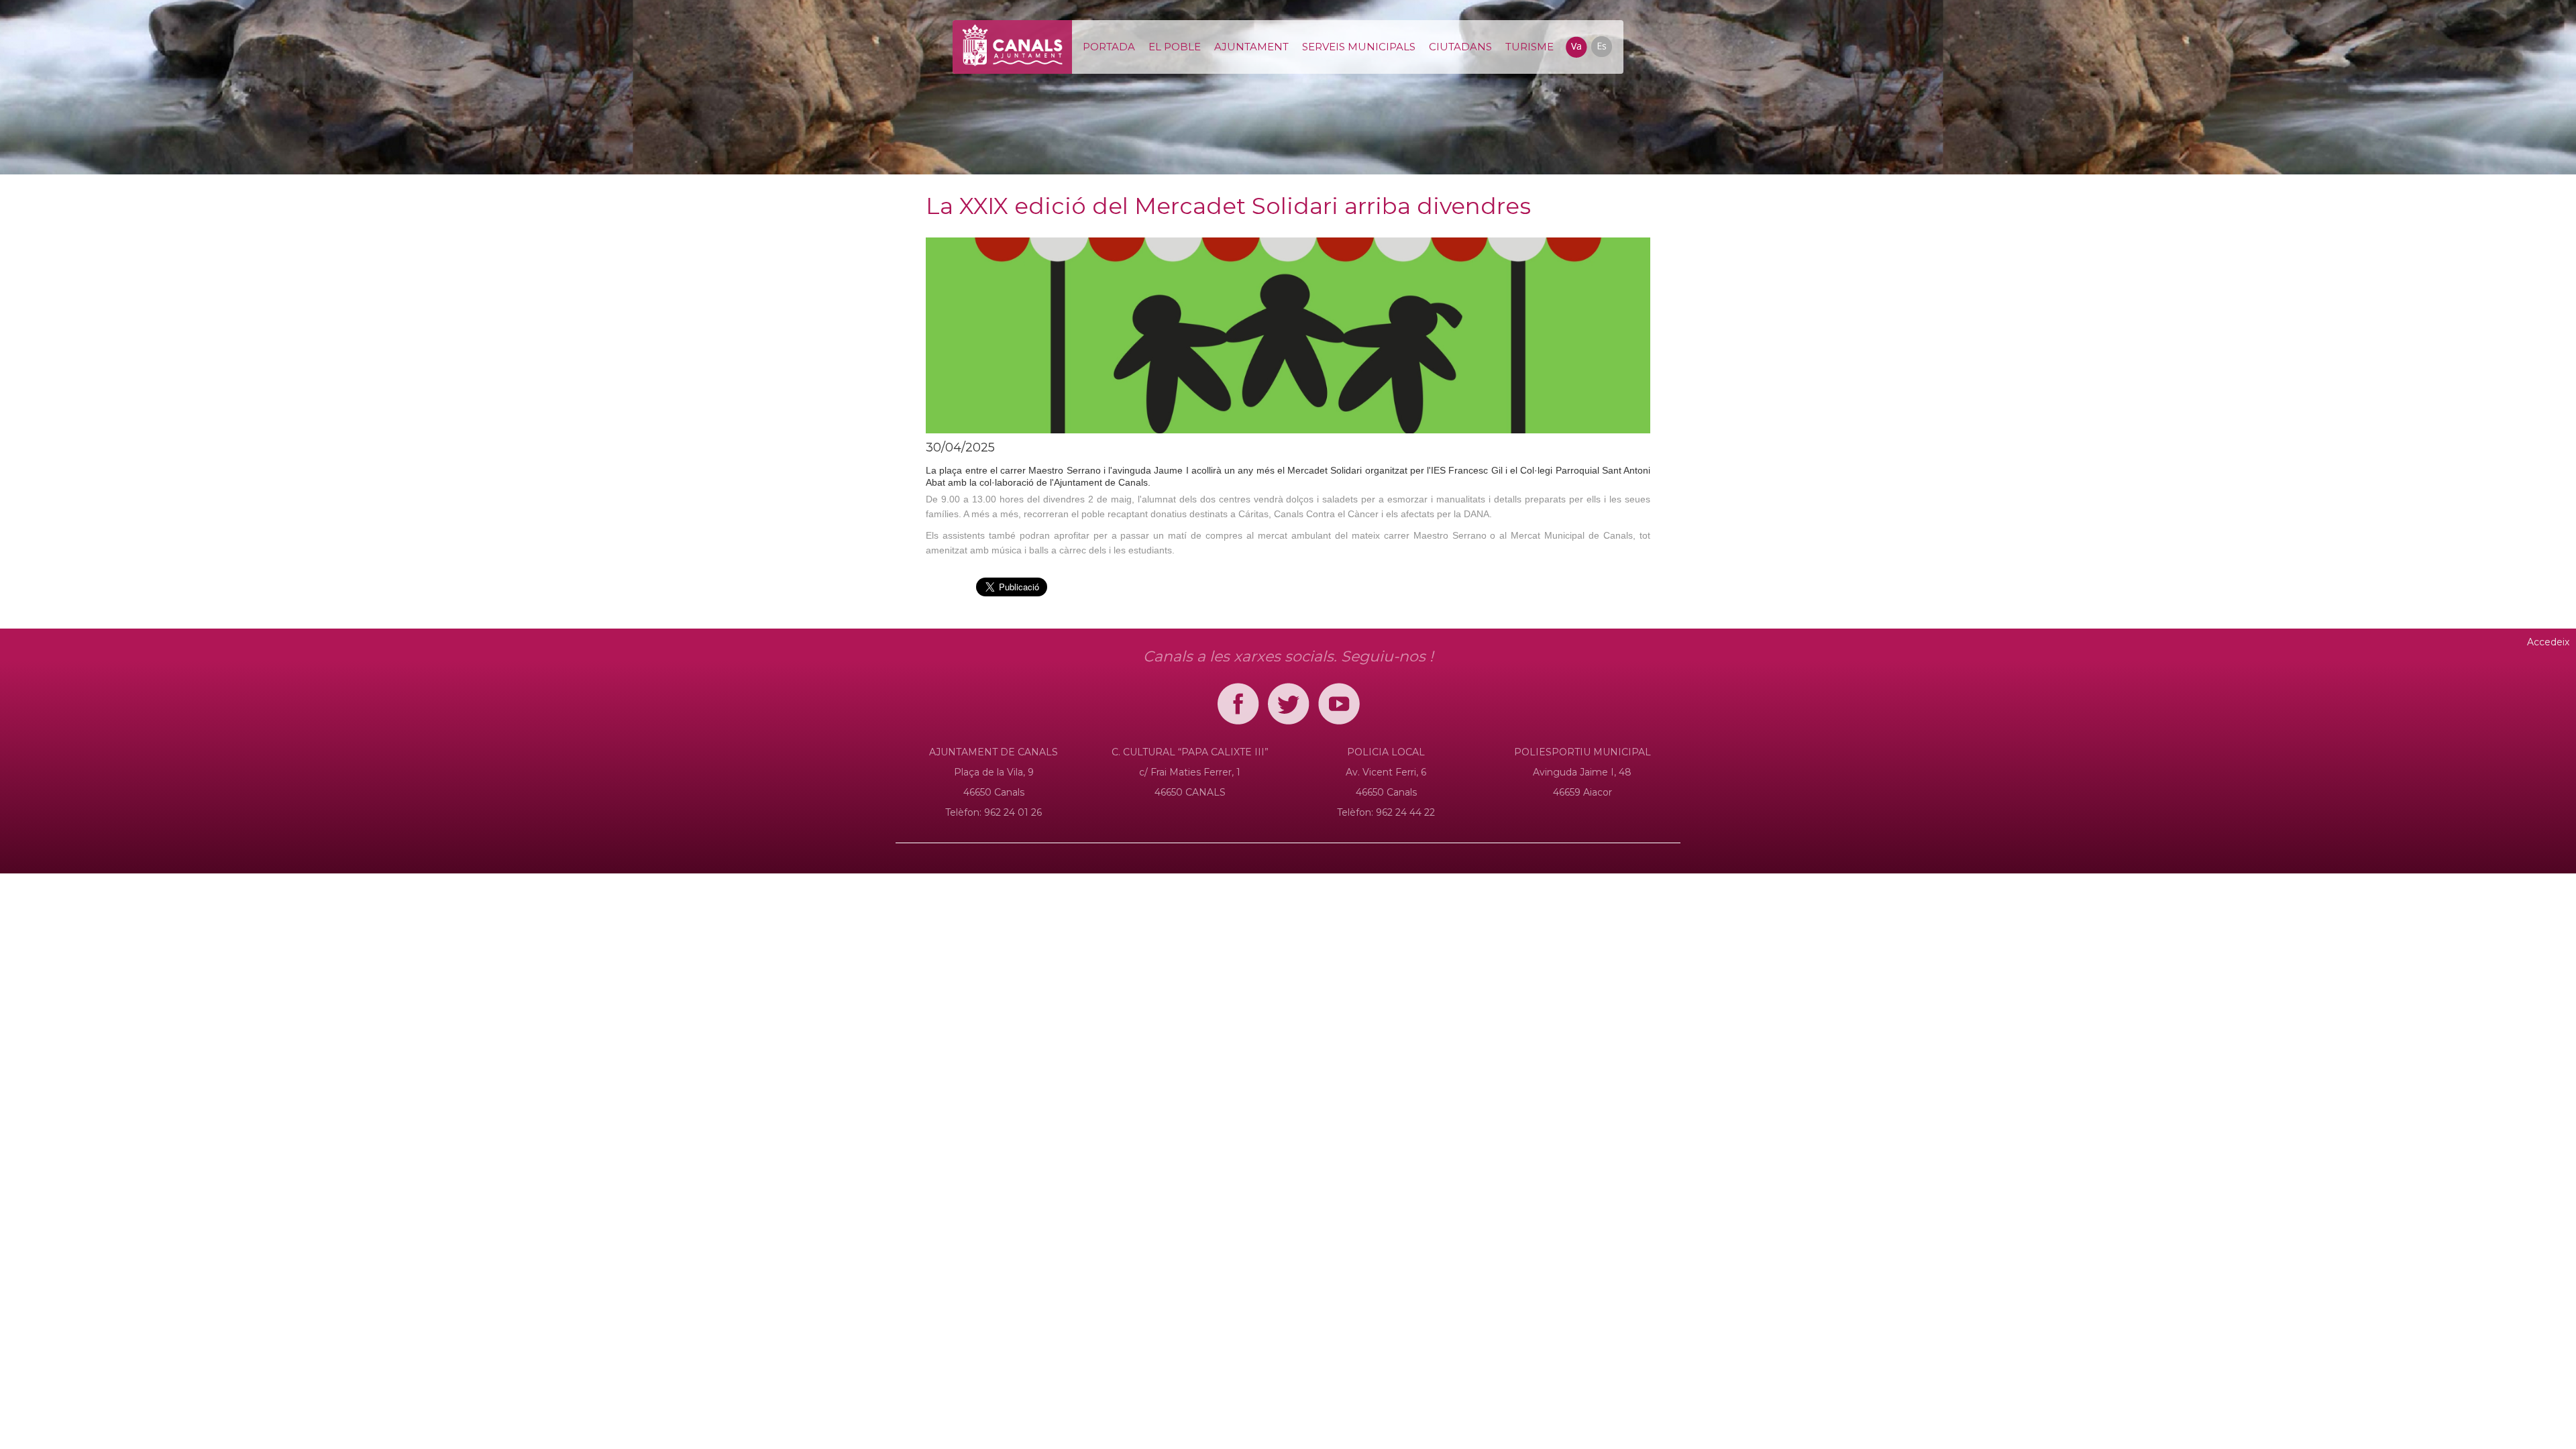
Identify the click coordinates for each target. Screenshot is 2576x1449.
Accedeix (2548, 642)
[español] (1601, 46)
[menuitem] (1109, 47)
